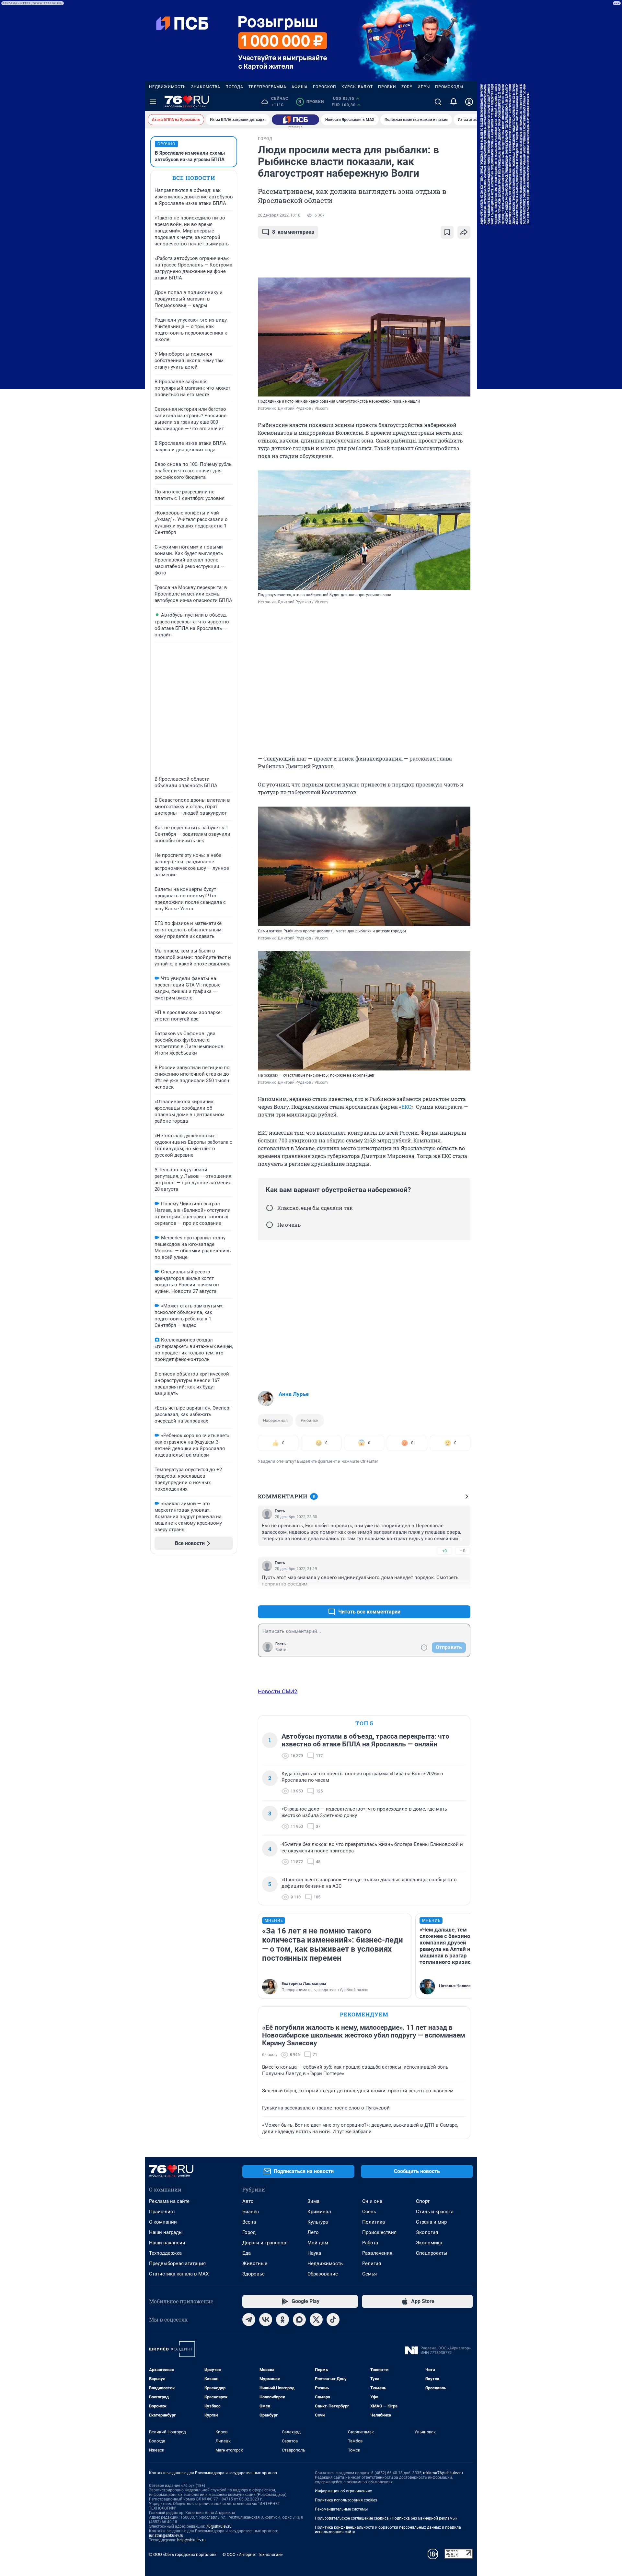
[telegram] (249, 2320)
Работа (370, 2243)
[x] (316, 2320)
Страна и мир (431, 2222)
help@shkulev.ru (191, 2540)
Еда (247, 2253)
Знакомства (206, 87)
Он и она (372, 2201)
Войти (281, 1650)
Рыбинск (310, 1420)
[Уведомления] (454, 102)
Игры (424, 87)
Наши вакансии (167, 2243)
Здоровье (253, 2274)
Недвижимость (167, 87)
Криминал (319, 2212)
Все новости (194, 178)
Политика (374, 2222)
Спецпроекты (432, 2253)
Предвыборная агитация (177, 2263)
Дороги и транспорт (265, 2243)
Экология (427, 2232)
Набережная (275, 1420)
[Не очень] (270, 1225)
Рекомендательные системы (341, 2509)
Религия (372, 2263)
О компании (163, 2222)
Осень (369, 2212)
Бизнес (251, 2212)
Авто (248, 2201)
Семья (369, 2274)
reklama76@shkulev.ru (443, 2473)
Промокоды (449, 87)
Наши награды (166, 2232)
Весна (249, 2222)
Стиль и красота (435, 2212)
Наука (314, 2253)
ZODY (407, 87)
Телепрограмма (267, 87)
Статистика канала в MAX (179, 2274)
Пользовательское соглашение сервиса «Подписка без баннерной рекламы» (386, 2518)
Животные (255, 2263)
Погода (234, 87)
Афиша (300, 87)
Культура (318, 2222)
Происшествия (379, 2232)
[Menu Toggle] (153, 102)
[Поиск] (438, 102)
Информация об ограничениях (343, 2491)
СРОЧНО (166, 144)
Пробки (387, 87)
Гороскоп (325, 87)
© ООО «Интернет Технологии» (253, 2554)
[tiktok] (333, 2320)
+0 (444, 1551)
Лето (313, 2232)
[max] (299, 2320)
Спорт (423, 2201)
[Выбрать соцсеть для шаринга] (464, 232)
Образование (323, 2274)
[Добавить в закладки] (447, 232)
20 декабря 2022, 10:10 (279, 215)
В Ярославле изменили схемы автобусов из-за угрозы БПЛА (190, 156)
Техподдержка (165, 2253)
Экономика (429, 2243)
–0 (463, 1551)
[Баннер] (295, 120)
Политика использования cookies (346, 2500)
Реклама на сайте (169, 2201)
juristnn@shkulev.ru (166, 2535)
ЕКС (406, 1107)
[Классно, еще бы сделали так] (270, 1208)
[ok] (282, 2320)
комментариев (293, 232)
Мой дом (318, 2243)
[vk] (266, 2320)
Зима (313, 2201)
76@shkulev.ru (219, 2526)
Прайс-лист (162, 2212)
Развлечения (377, 2253)
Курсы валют (357, 87)
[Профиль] (469, 102)
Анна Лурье (294, 1394)
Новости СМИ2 (278, 1691)
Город (249, 2232)
